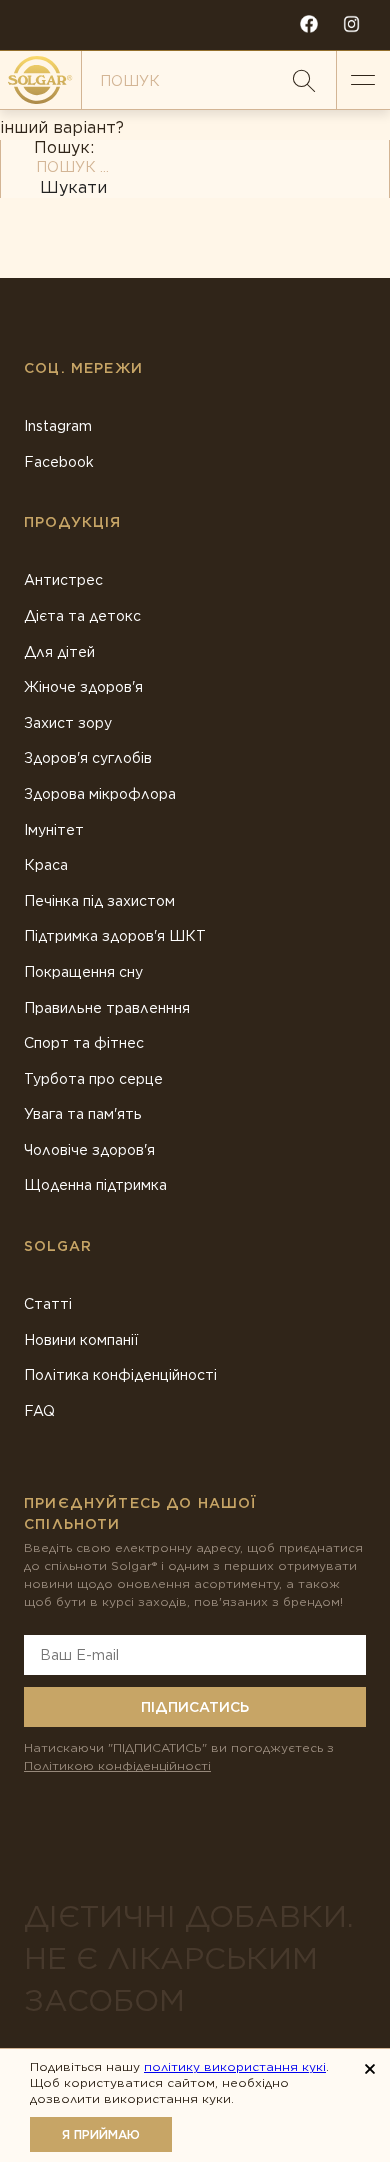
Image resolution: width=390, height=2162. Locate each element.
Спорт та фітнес (84, 1043)
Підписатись (195, 1707)
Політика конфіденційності (120, 1375)
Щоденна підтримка (95, 1185)
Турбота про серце (93, 1079)
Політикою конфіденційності (117, 1765)
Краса (46, 865)
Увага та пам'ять (83, 1114)
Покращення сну (83, 972)
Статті (48, 1304)
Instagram (58, 426)
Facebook (59, 462)
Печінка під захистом (99, 901)
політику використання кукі (235, 2066)
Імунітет (54, 830)
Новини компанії (81, 1340)
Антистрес (63, 580)
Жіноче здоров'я (83, 687)
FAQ (39, 1411)
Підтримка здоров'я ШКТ (115, 936)
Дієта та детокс (82, 616)
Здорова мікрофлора (100, 794)
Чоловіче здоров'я (89, 1150)
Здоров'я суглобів (88, 758)
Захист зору (68, 723)
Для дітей (59, 652)
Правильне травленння (107, 1008)
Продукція (73, 522)
